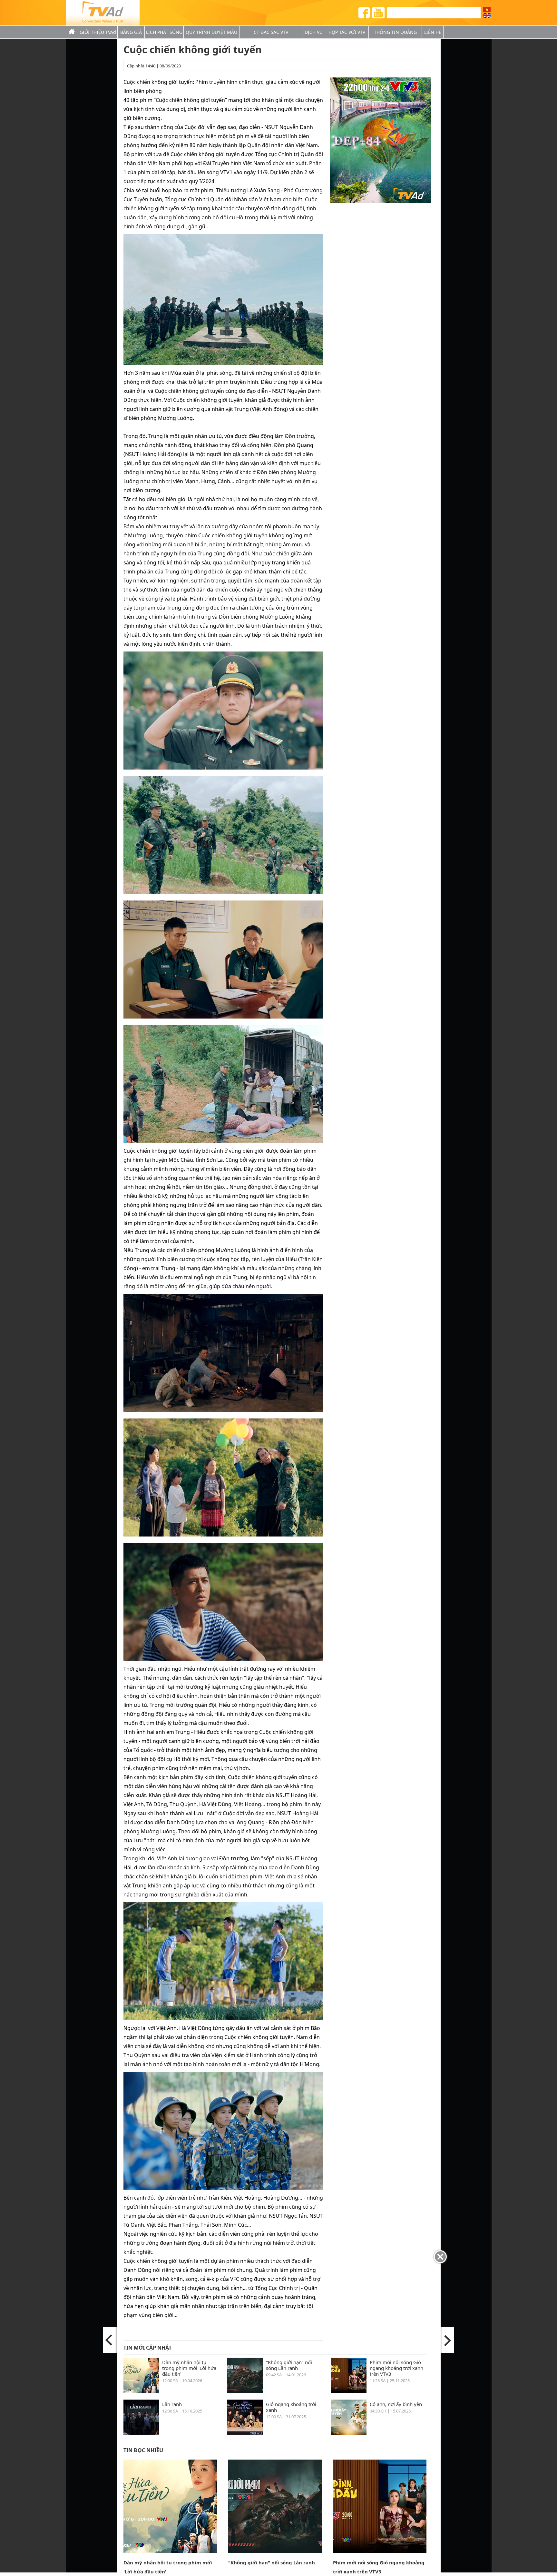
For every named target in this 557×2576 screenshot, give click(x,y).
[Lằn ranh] (141, 2433)
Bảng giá (131, 32)
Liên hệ (433, 32)
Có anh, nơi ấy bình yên (396, 2404)
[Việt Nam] (487, 10)
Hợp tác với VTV (347, 32)
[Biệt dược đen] (447, 2340)
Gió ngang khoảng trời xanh (291, 2407)
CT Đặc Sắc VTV (271, 32)
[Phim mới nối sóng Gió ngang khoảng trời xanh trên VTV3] (349, 2391)
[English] (487, 16)
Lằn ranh (172, 2404)
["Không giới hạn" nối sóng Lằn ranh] (245, 2391)
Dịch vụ (314, 32)
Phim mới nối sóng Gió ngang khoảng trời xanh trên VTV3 (396, 2368)
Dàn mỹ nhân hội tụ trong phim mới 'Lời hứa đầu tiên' (189, 2368)
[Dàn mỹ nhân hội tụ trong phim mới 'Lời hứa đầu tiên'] (141, 2391)
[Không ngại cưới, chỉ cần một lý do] (110, 2340)
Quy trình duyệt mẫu (211, 32)
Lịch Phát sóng (164, 32)
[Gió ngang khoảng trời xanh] (245, 2433)
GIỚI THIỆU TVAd (98, 32)
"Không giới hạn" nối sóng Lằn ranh (289, 2365)
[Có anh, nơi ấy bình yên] (349, 2433)
